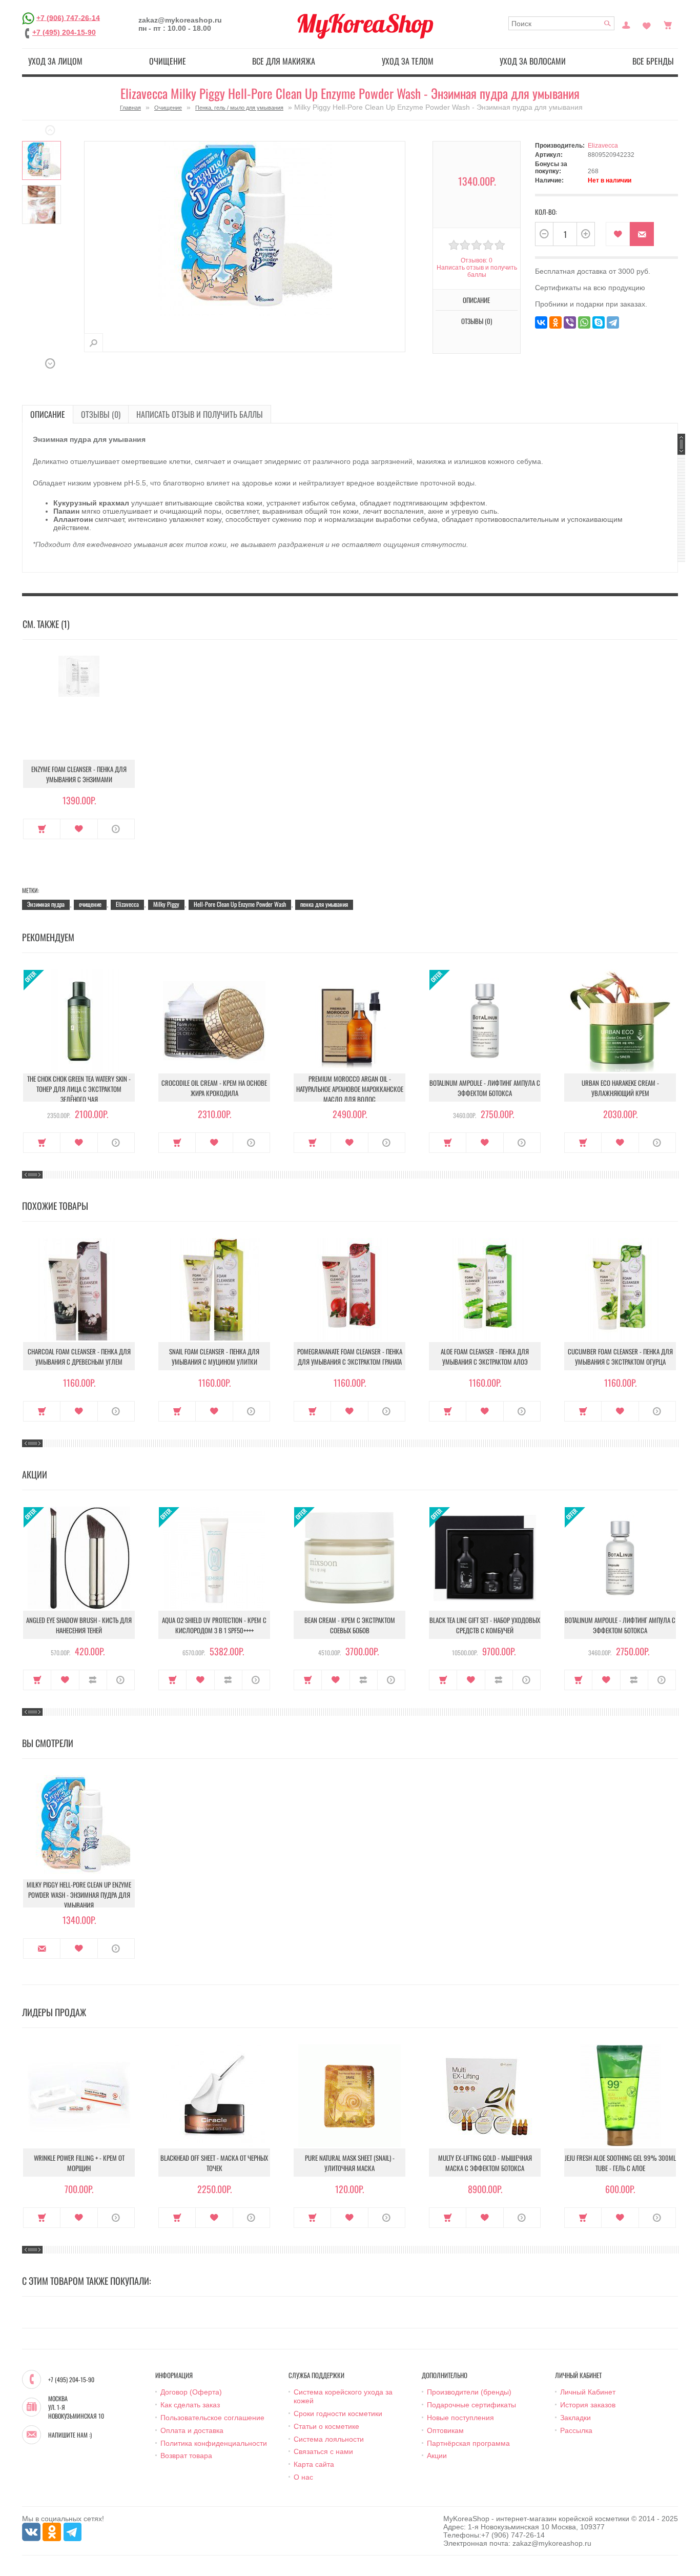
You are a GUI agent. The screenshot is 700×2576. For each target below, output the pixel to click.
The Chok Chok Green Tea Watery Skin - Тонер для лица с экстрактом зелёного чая (79, 1089)
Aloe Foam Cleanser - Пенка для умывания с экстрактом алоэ (485, 1356)
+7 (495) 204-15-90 (64, 32)
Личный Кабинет (588, 2392)
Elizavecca (603, 146)
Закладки (575, 2418)
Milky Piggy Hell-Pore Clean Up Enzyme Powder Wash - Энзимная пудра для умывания (79, 1895)
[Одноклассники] (555, 322)
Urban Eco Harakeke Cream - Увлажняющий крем (620, 1088)
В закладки (618, 234)
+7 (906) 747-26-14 (68, 17)
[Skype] (599, 322)
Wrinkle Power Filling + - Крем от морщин (79, 2163)
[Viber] (570, 322)
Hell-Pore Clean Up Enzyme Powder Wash (240, 904)
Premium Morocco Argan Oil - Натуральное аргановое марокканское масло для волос (350, 1089)
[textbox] (561, 23)
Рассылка (576, 2430)
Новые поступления (460, 2418)
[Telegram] (613, 322)
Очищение (168, 61)
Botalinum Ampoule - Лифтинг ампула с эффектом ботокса (485, 1088)
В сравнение (93, 1680)
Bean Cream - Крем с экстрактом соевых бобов (350, 1625)
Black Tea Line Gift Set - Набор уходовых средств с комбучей (485, 1625)
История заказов (588, 2405)
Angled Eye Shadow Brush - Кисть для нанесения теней (79, 1625)
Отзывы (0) (101, 414)
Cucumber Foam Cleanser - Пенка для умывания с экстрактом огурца (620, 1356)
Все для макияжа (284, 61)
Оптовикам (445, 2430)
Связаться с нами (323, 2451)
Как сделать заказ (190, 2405)
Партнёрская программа (468, 2443)
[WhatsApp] (584, 322)
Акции (437, 2456)
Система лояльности (329, 2439)
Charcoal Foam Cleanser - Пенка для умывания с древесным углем (79, 1356)
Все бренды (653, 61)
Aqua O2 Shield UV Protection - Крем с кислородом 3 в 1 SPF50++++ (214, 1625)
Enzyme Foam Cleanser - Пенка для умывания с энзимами (79, 774)
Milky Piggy (166, 904)
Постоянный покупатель (626, 24)
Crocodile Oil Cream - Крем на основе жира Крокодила (214, 1088)
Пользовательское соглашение (212, 2418)
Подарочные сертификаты (471, 2405)
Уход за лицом (55, 61)
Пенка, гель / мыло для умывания (239, 108)
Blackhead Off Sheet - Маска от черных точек (214, 2163)
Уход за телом (408, 61)
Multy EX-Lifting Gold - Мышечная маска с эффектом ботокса (485, 2163)
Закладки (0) (647, 24)
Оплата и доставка (192, 2430)
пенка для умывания (324, 904)
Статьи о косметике (326, 2426)
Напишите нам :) (70, 2435)
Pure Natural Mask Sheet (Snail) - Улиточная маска (350, 2163)
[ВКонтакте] (541, 322)
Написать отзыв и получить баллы (200, 414)
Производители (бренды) (469, 2392)
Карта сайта (314, 2464)
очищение (90, 904)
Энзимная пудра (46, 904)
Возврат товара (186, 2456)
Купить (42, 829)
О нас (303, 2477)
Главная (130, 108)
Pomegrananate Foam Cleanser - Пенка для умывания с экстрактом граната (350, 1356)
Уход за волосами (533, 61)
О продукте (116, 829)
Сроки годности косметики (338, 2413)
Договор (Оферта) (191, 2392)
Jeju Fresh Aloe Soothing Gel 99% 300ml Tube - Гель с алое (620, 2163)
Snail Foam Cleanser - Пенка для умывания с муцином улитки (214, 1356)
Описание (48, 414)
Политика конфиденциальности (214, 2443)
